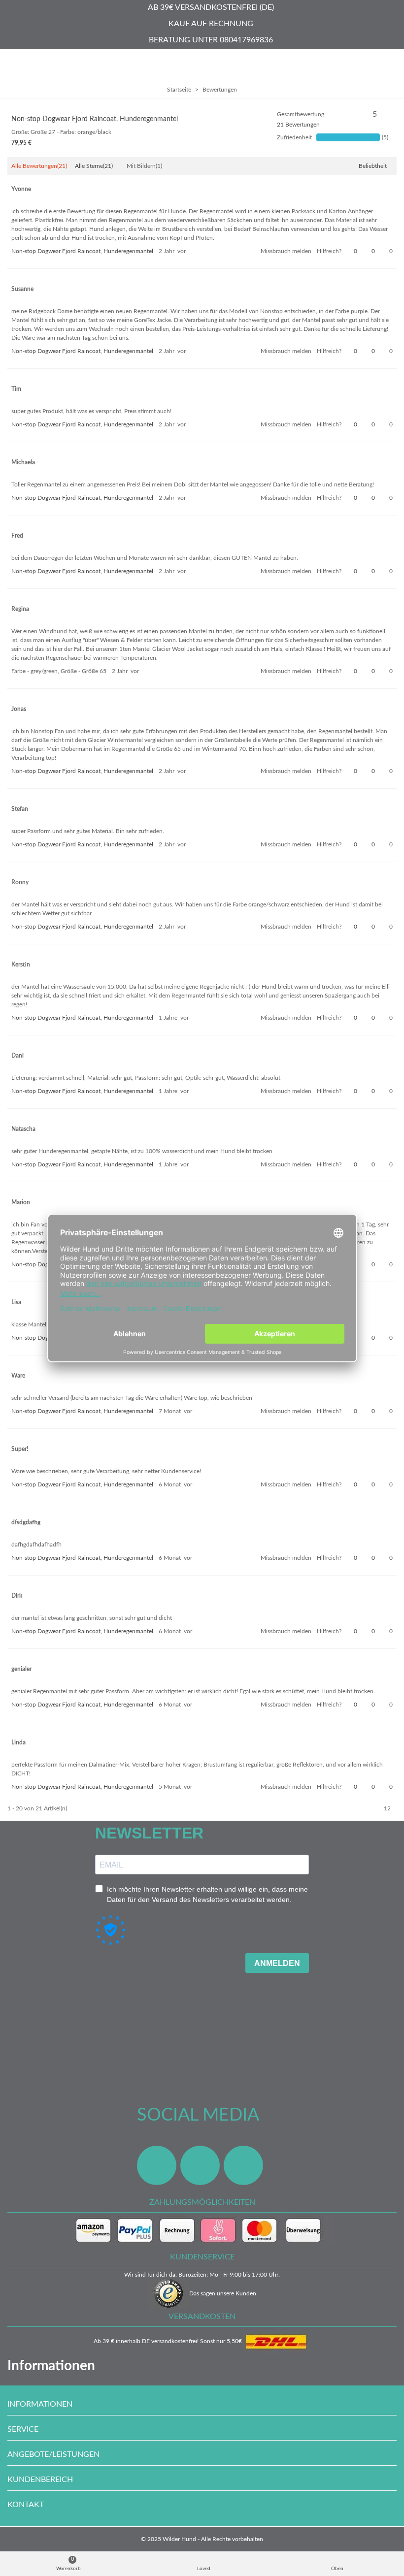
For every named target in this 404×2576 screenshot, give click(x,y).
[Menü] (17, 64)
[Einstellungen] (387, 64)
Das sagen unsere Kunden (223, 2293)
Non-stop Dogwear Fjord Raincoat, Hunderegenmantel (95, 119)
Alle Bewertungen (39, 166)
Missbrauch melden (286, 251)
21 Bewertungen (298, 125)
